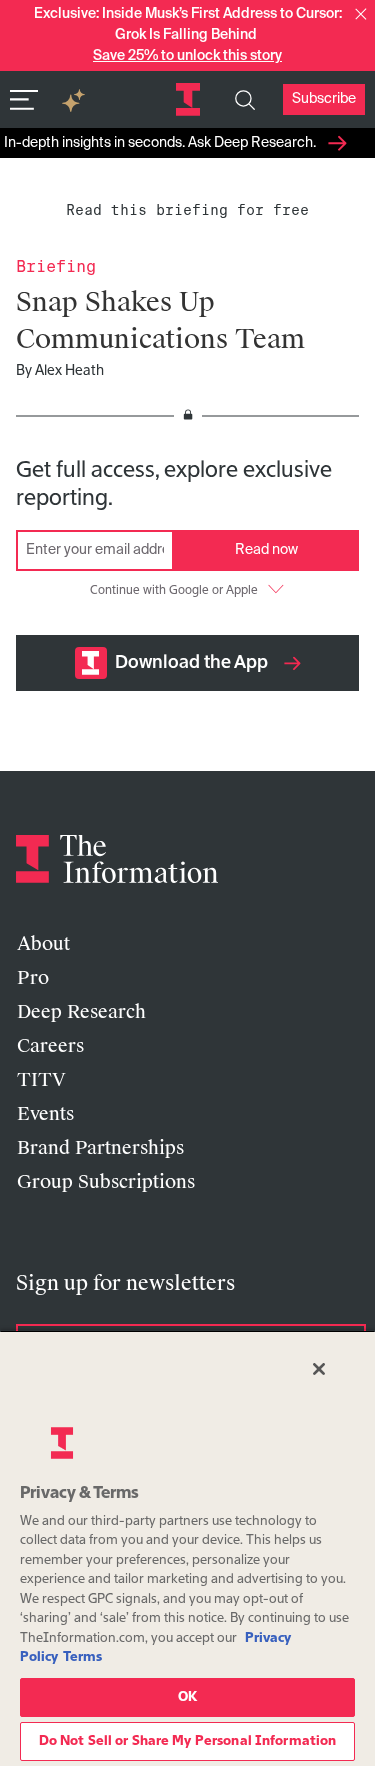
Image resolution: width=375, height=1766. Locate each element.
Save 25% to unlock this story (187, 56)
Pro (33, 978)
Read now (266, 550)
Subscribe (324, 99)
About (43, 944)
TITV (41, 1080)
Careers (50, 1046)
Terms (82, 1657)
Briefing (56, 266)
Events (45, 1114)
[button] (361, 14)
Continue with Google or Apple (174, 591)
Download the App (191, 663)
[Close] (319, 1369)
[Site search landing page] (245, 100)
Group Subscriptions (106, 1182)
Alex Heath (69, 371)
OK (187, 1697)
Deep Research (81, 1012)
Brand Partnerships (100, 1148)
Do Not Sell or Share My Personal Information (188, 1741)
